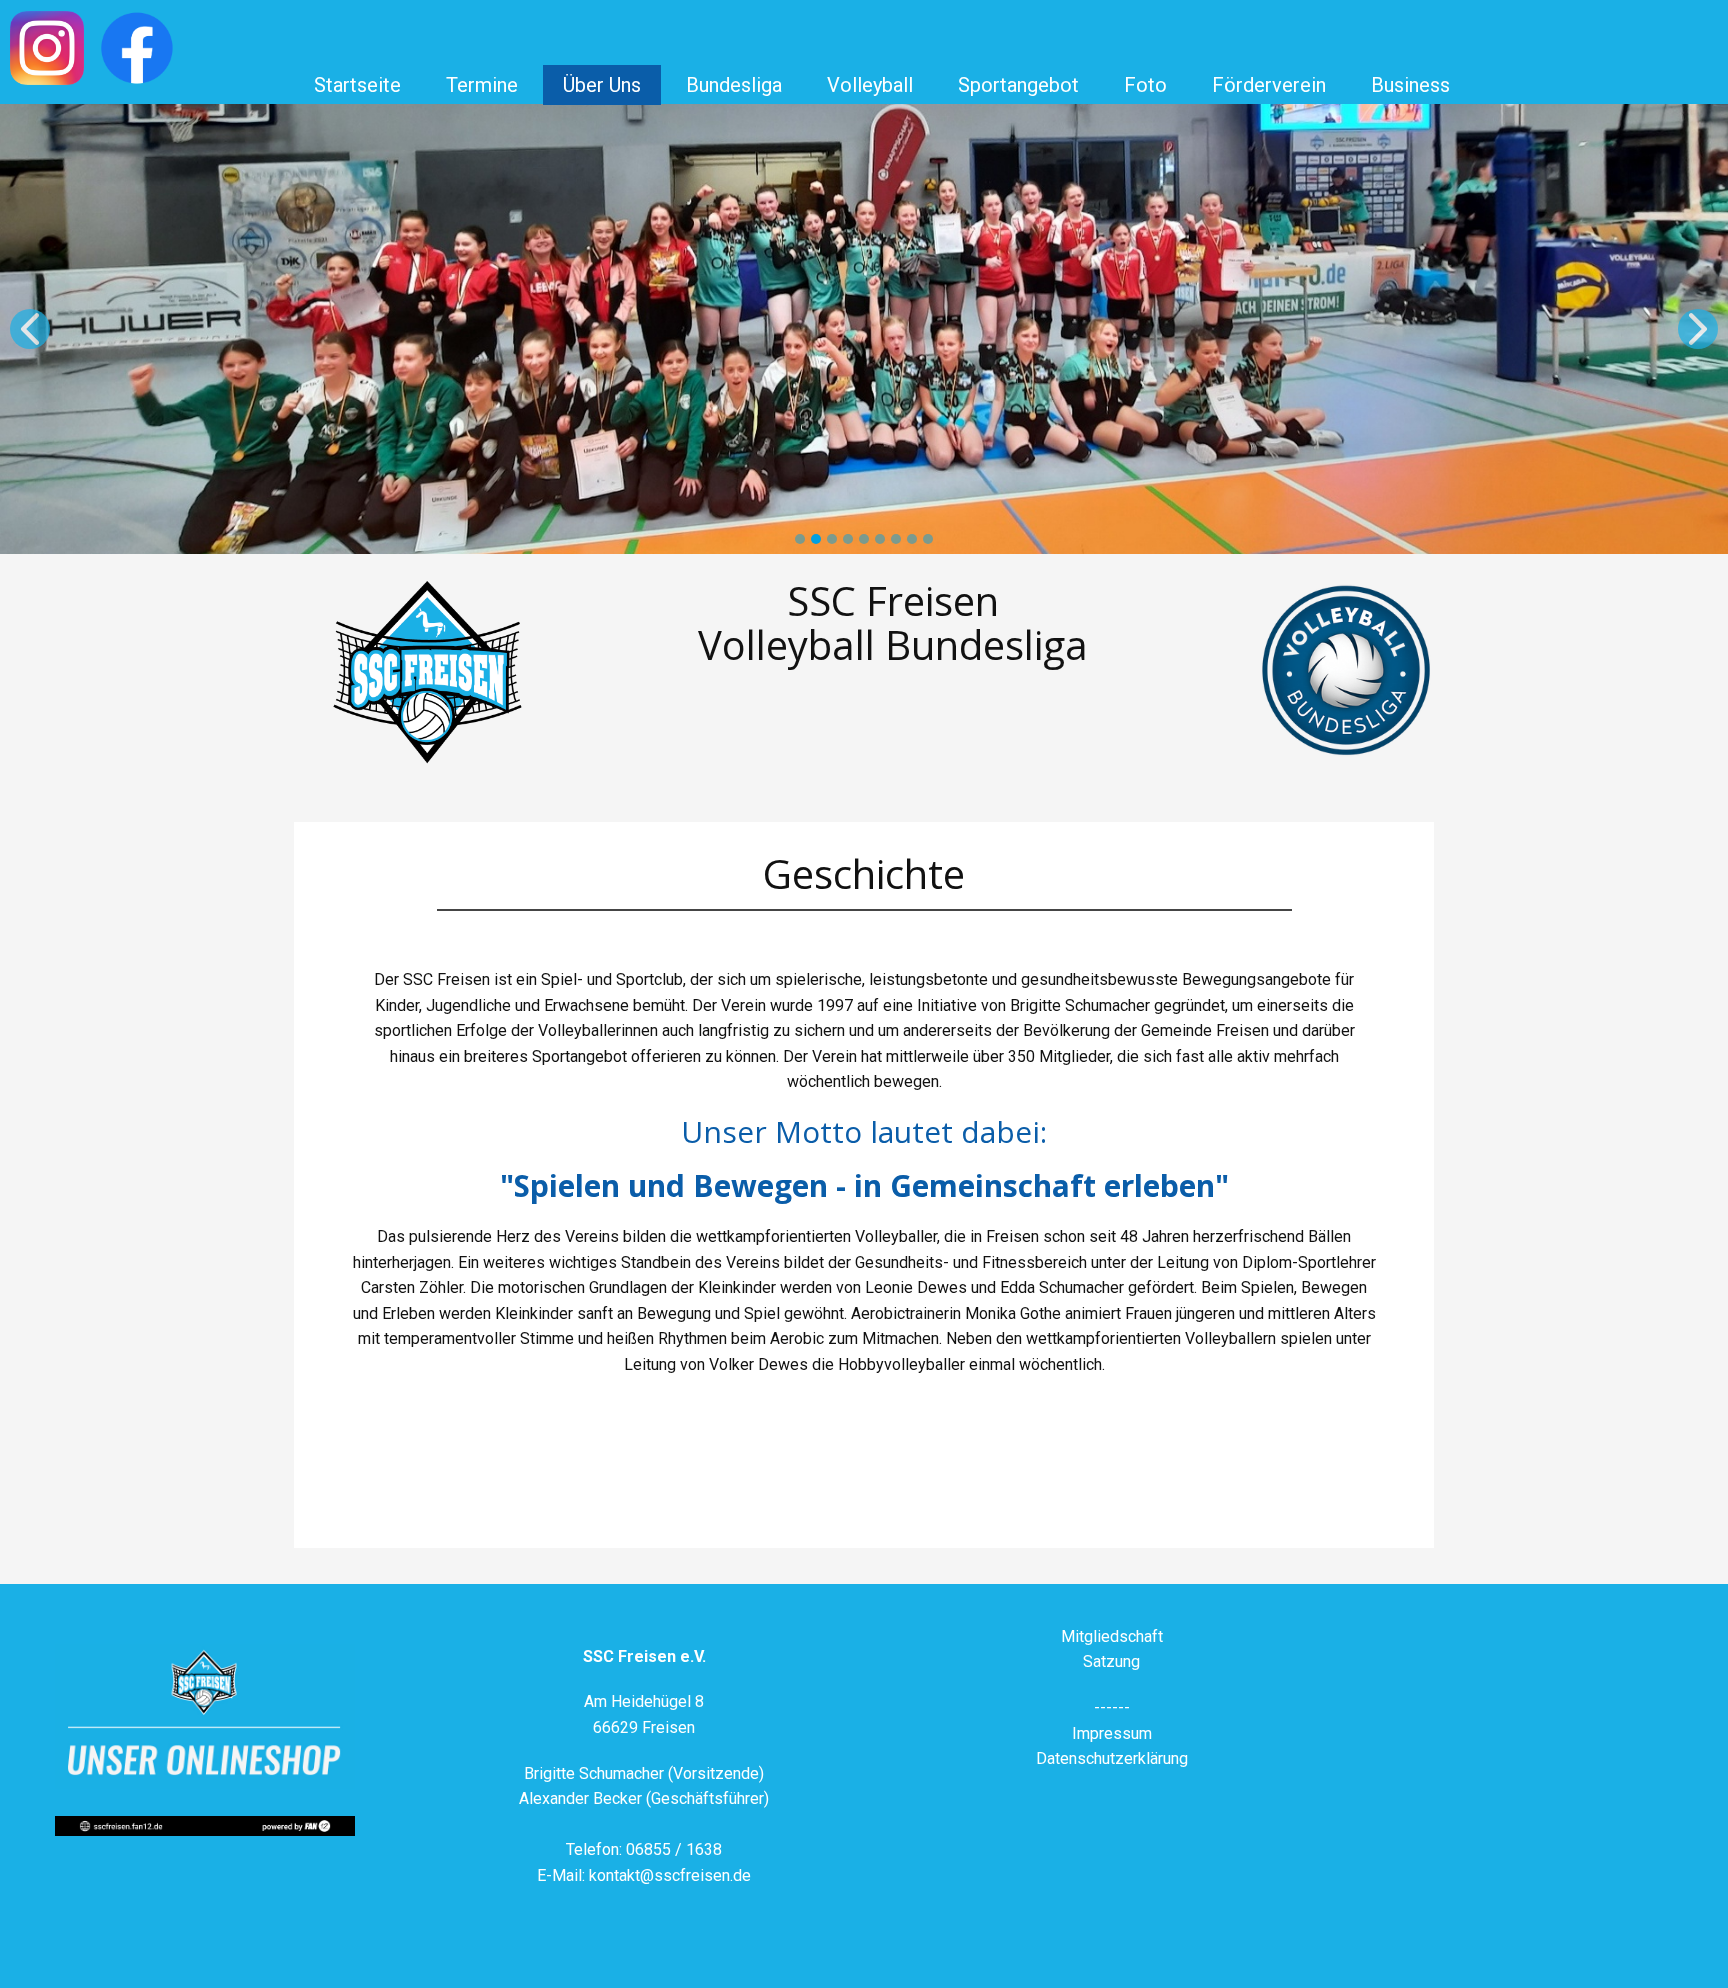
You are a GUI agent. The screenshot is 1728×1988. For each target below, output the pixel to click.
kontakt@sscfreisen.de (670, 1875)
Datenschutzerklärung (1112, 1758)
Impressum (1112, 1733)
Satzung (1111, 1661)
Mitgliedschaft (1112, 1636)
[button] (30, 329)
